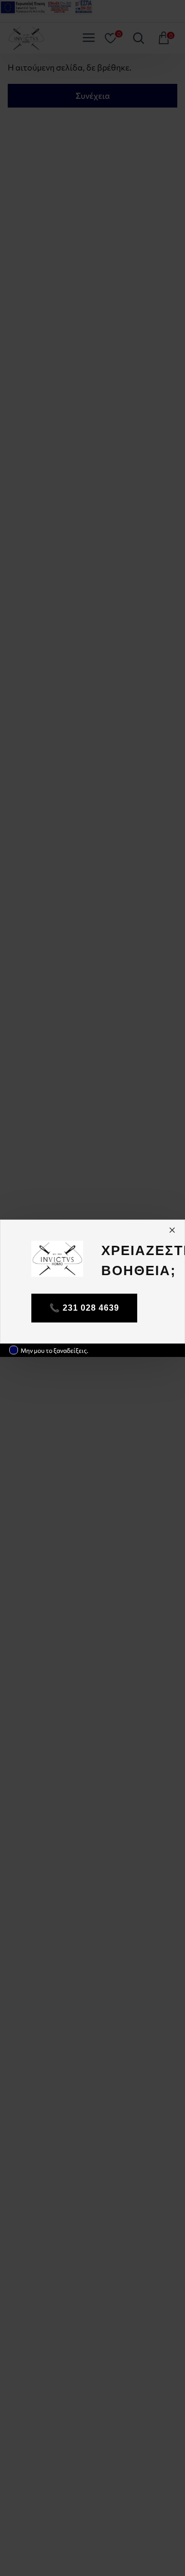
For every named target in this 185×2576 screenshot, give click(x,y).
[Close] (172, 1230)
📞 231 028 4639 (84, 1308)
